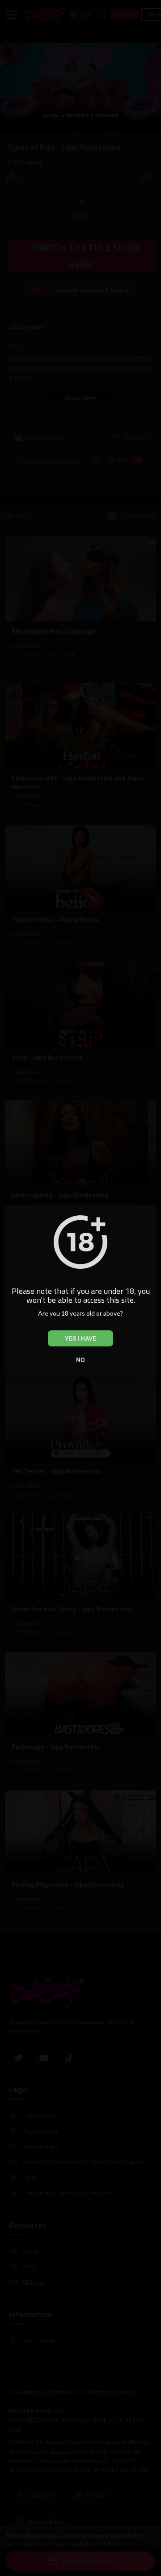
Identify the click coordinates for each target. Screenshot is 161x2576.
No (80, 1360)
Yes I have (80, 1338)
